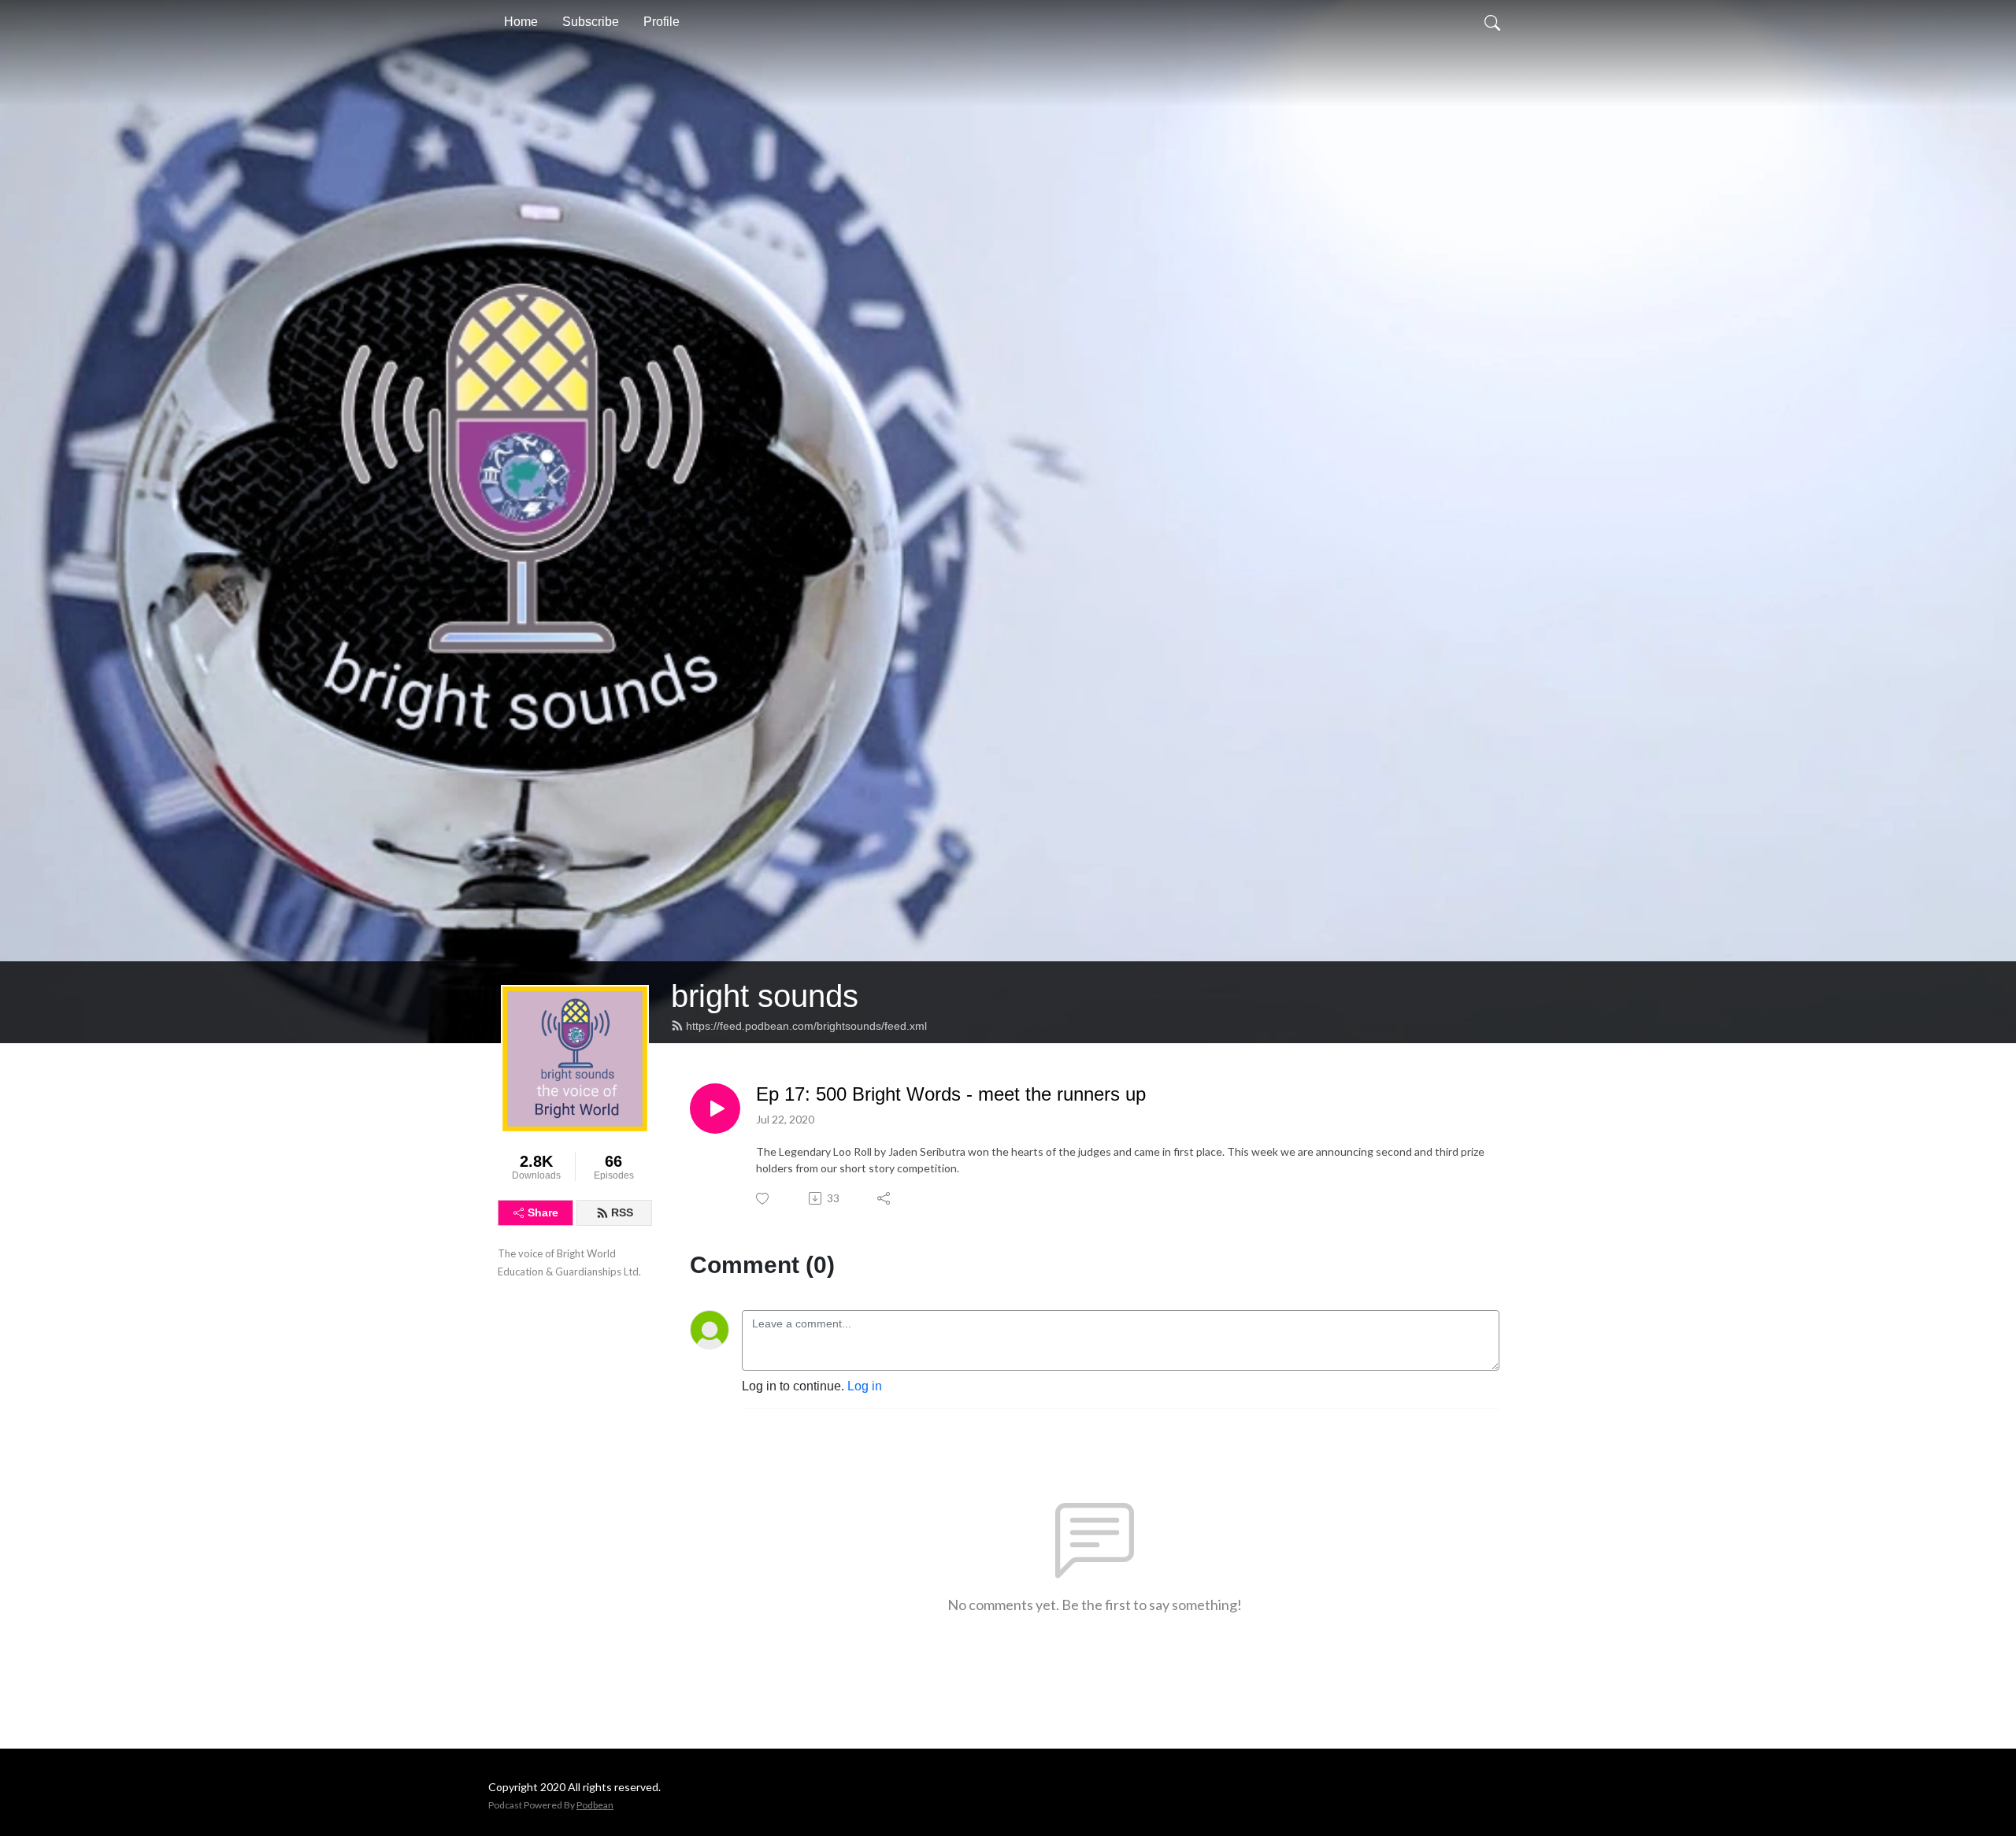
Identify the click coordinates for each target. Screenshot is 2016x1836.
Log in (865, 1386)
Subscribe (591, 22)
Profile (661, 22)
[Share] (885, 1198)
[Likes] (763, 1199)
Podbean (595, 1805)
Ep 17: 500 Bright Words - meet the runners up (951, 1094)
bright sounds (765, 996)
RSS (622, 1212)
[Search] (1492, 22)
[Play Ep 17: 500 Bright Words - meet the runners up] (715, 1109)
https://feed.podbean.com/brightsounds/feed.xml (806, 1026)
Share (543, 1212)
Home (521, 22)
